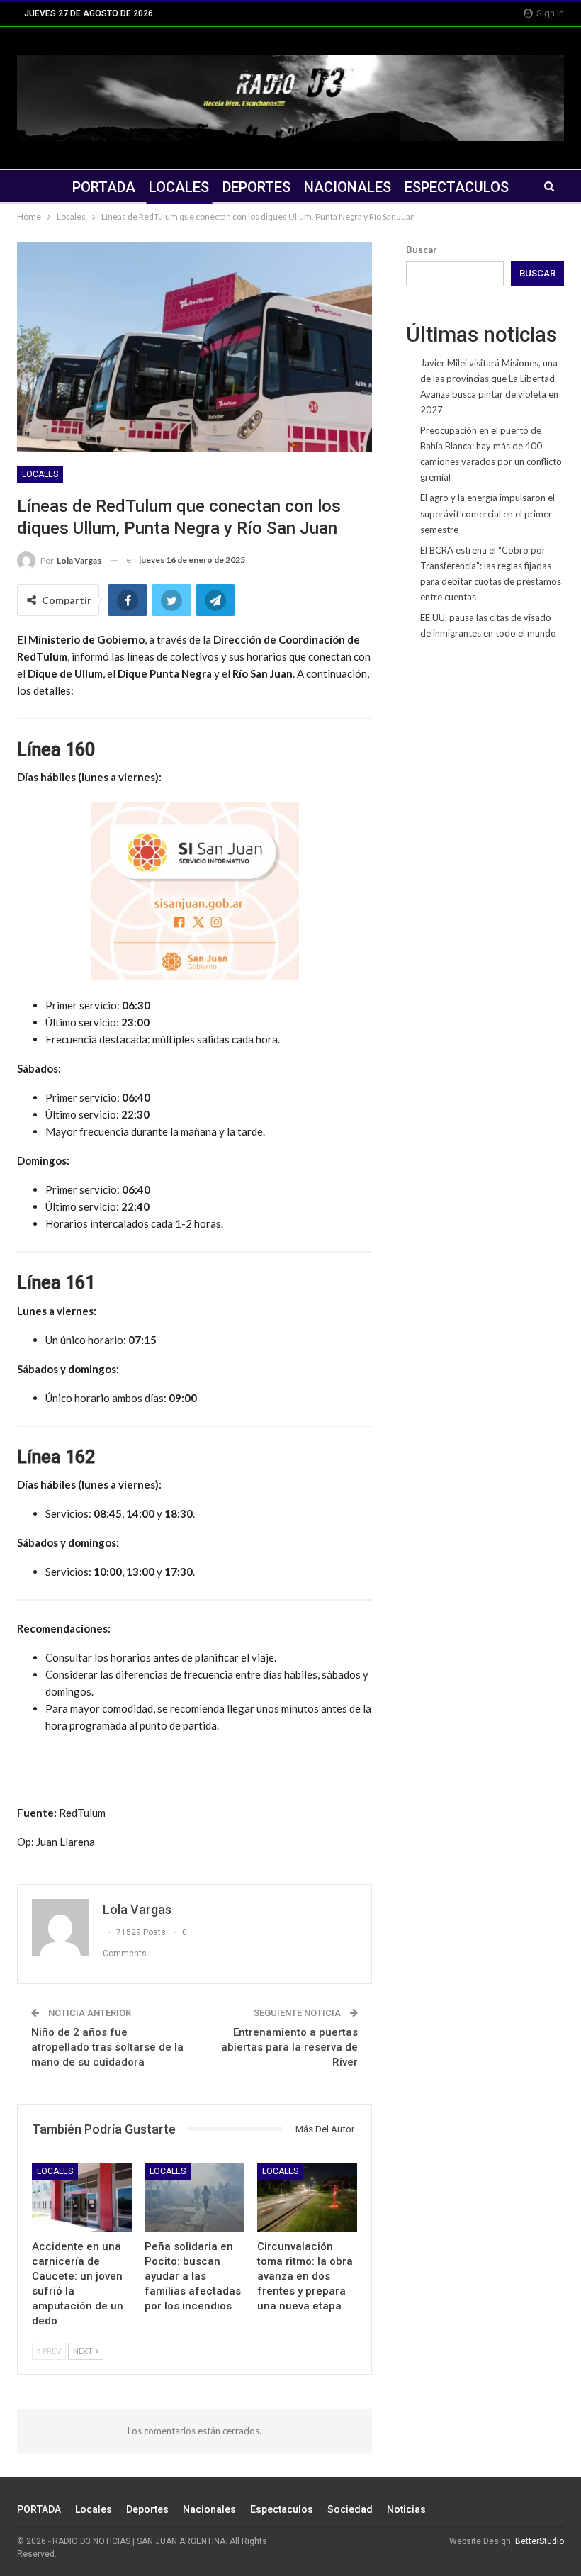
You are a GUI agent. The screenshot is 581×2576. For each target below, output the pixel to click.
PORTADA (104, 187)
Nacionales (348, 187)
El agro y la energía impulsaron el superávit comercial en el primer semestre (487, 513)
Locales (179, 187)
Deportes (256, 187)
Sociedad (350, 2509)
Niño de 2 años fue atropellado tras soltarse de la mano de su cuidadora (107, 2047)
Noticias (406, 2509)
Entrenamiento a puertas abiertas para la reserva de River (289, 2047)
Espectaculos (457, 187)
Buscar (422, 250)
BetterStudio (540, 2541)
